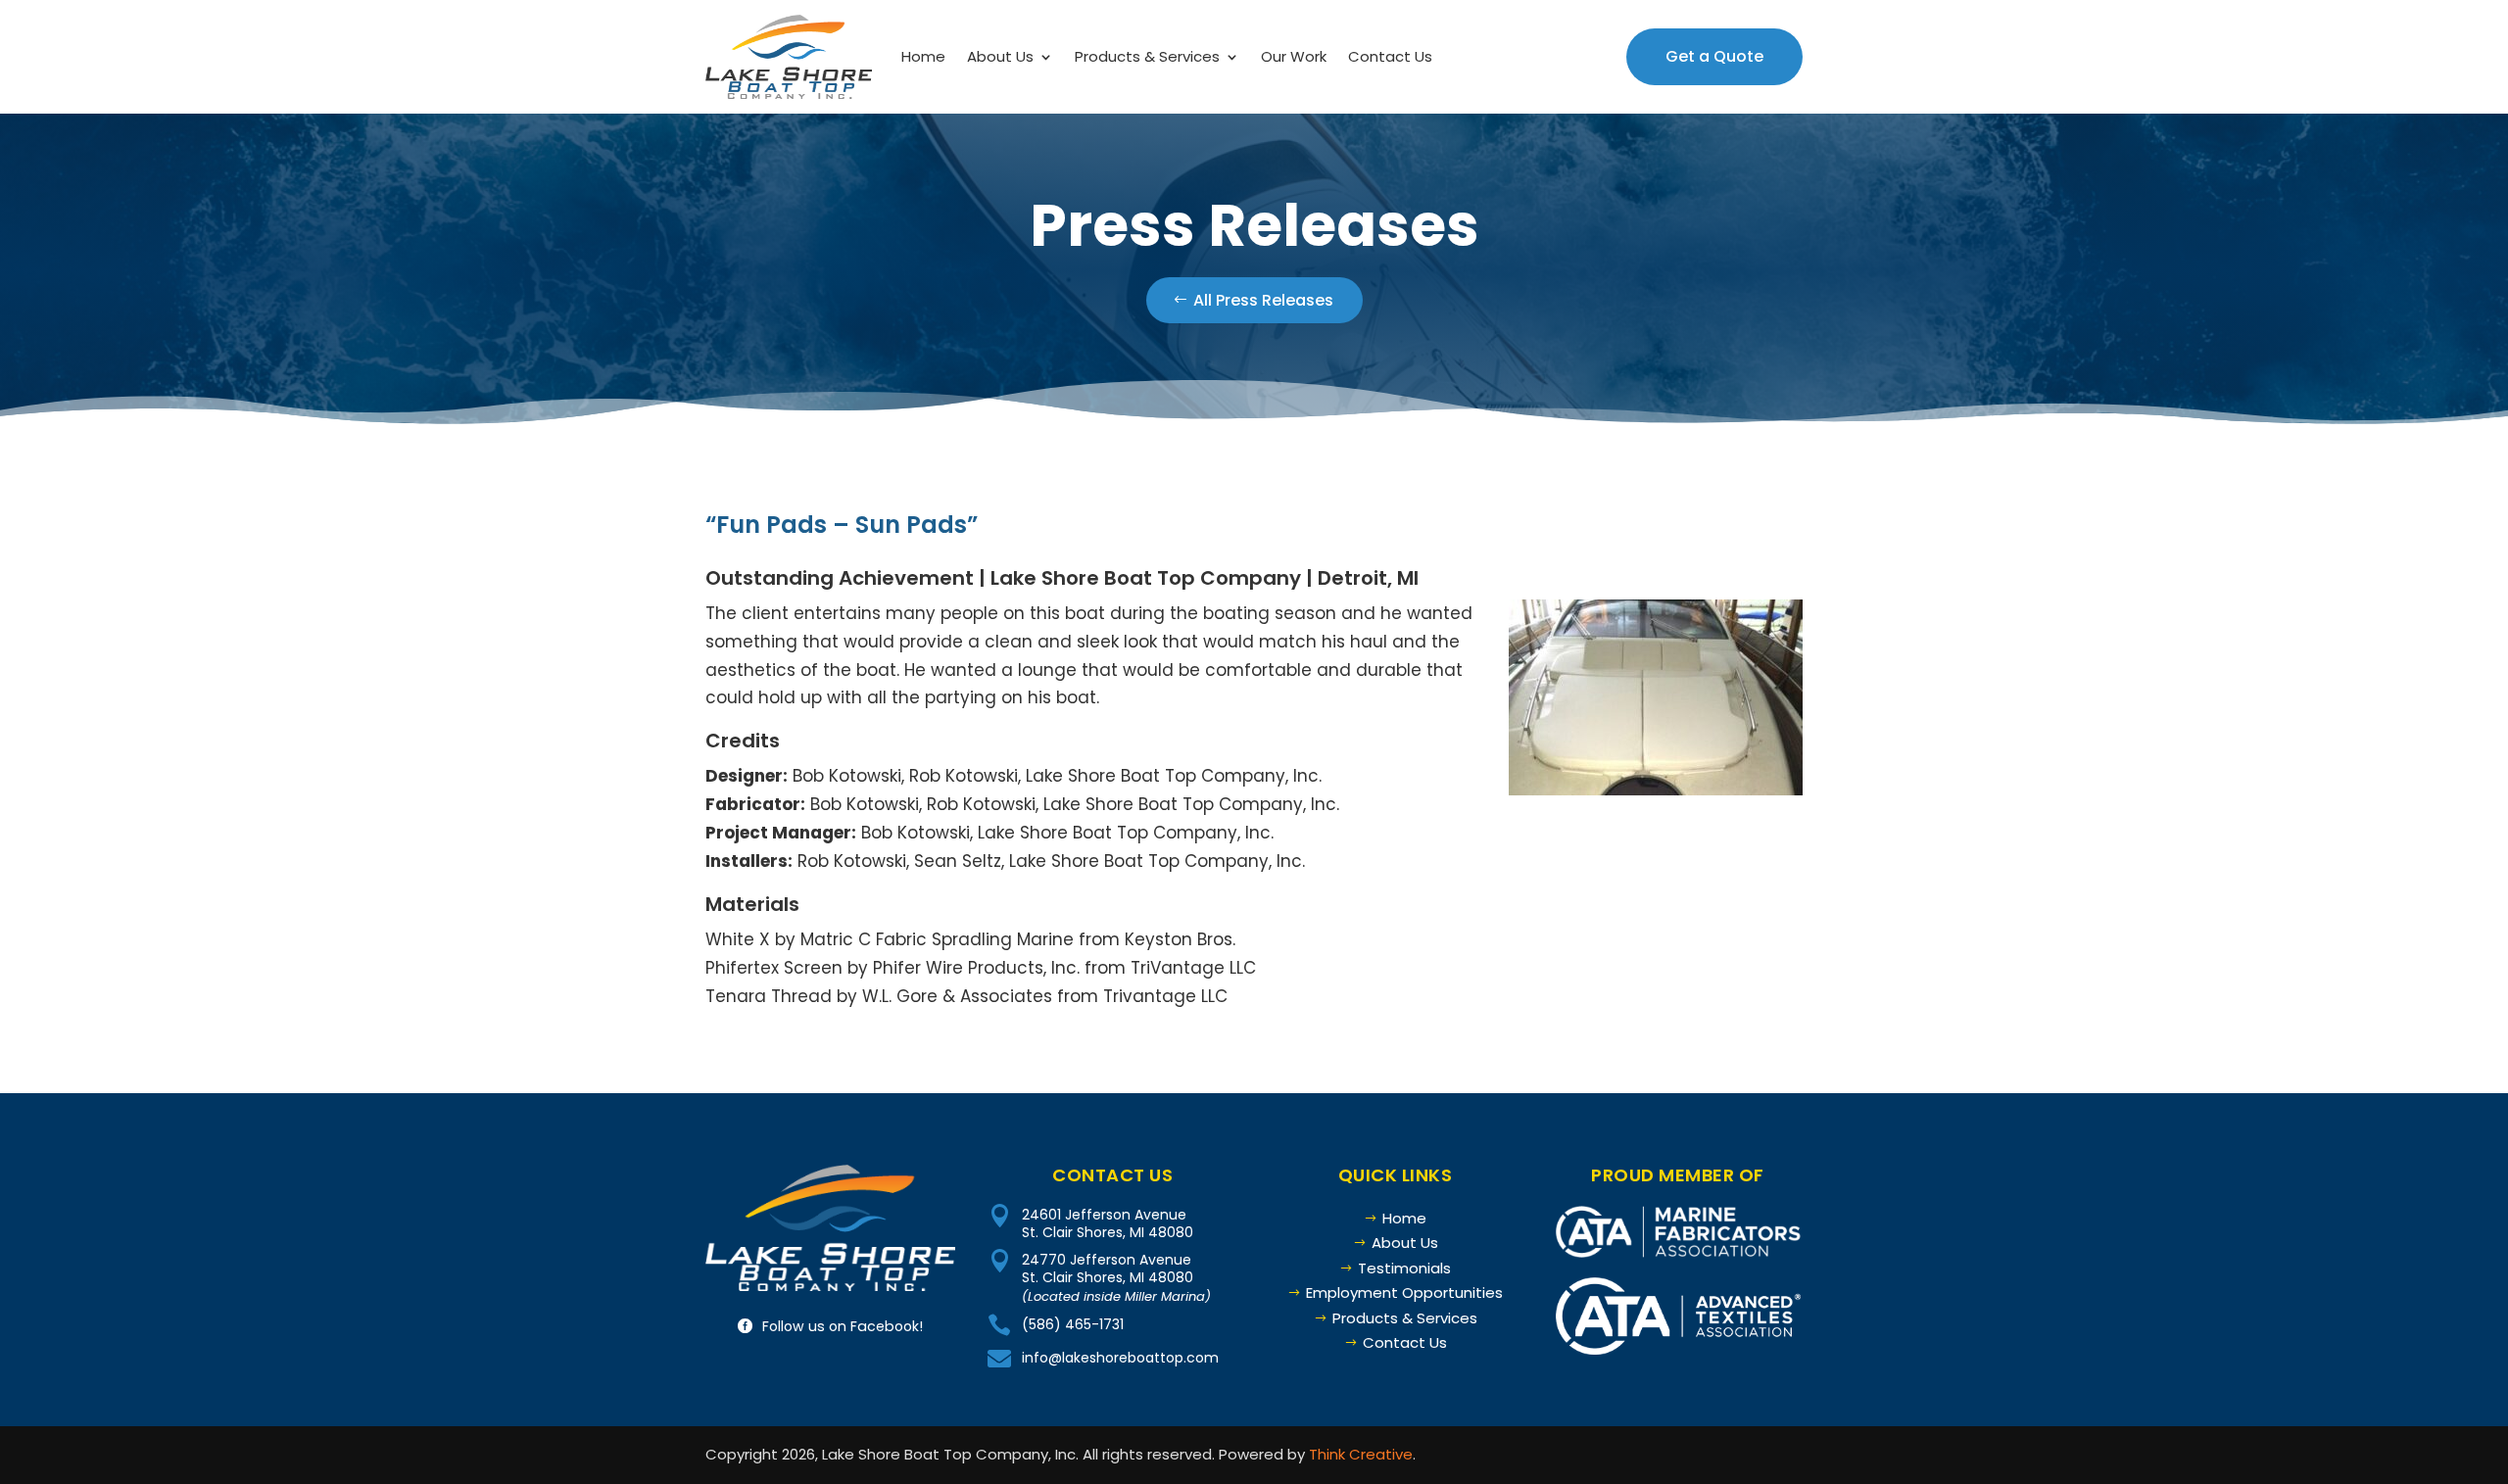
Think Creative (1361, 1454)
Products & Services (1147, 56)
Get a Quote (1714, 56)
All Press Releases (1263, 300)
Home (923, 56)
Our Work (1294, 56)
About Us (1000, 56)
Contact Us (1390, 56)
